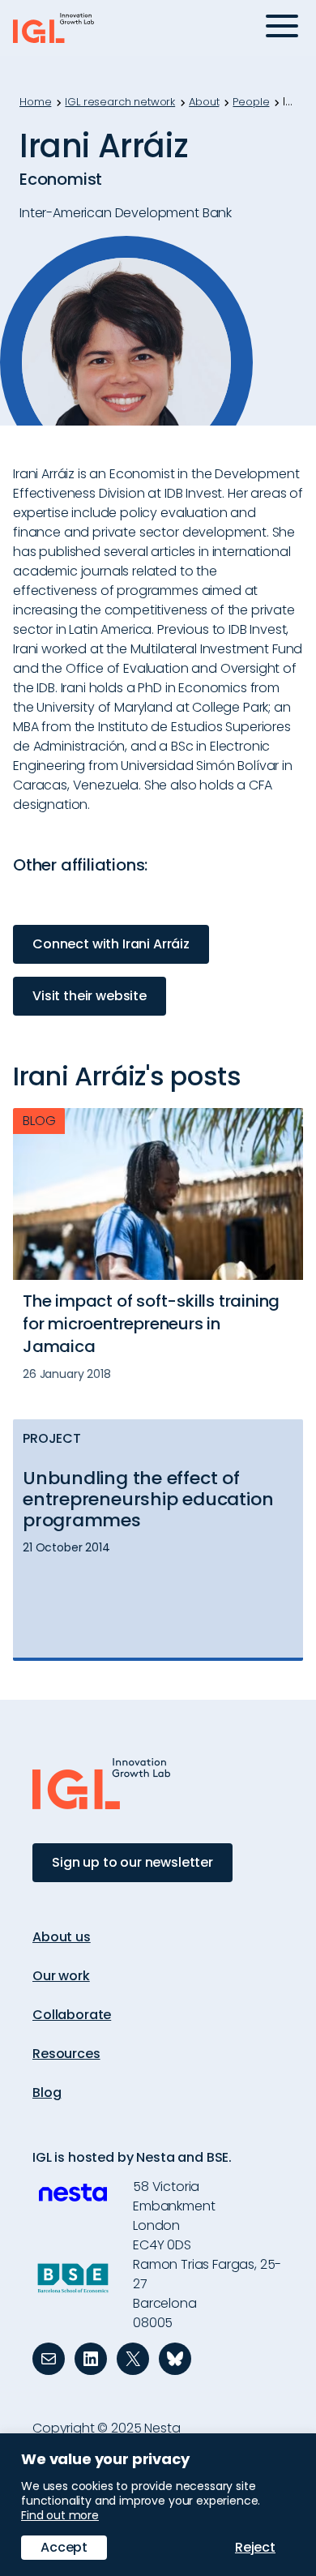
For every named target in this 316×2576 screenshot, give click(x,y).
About (204, 102)
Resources (66, 2054)
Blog (47, 2092)
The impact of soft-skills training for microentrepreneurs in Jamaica (151, 1324)
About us (62, 1937)
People (251, 102)
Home (35, 102)
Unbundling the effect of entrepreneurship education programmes (148, 1500)
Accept (64, 2547)
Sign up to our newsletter (132, 1862)
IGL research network (120, 102)
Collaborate (72, 2015)
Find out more (60, 2515)
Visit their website (90, 996)
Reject (255, 2547)
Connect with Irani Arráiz (111, 944)
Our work (61, 1976)
